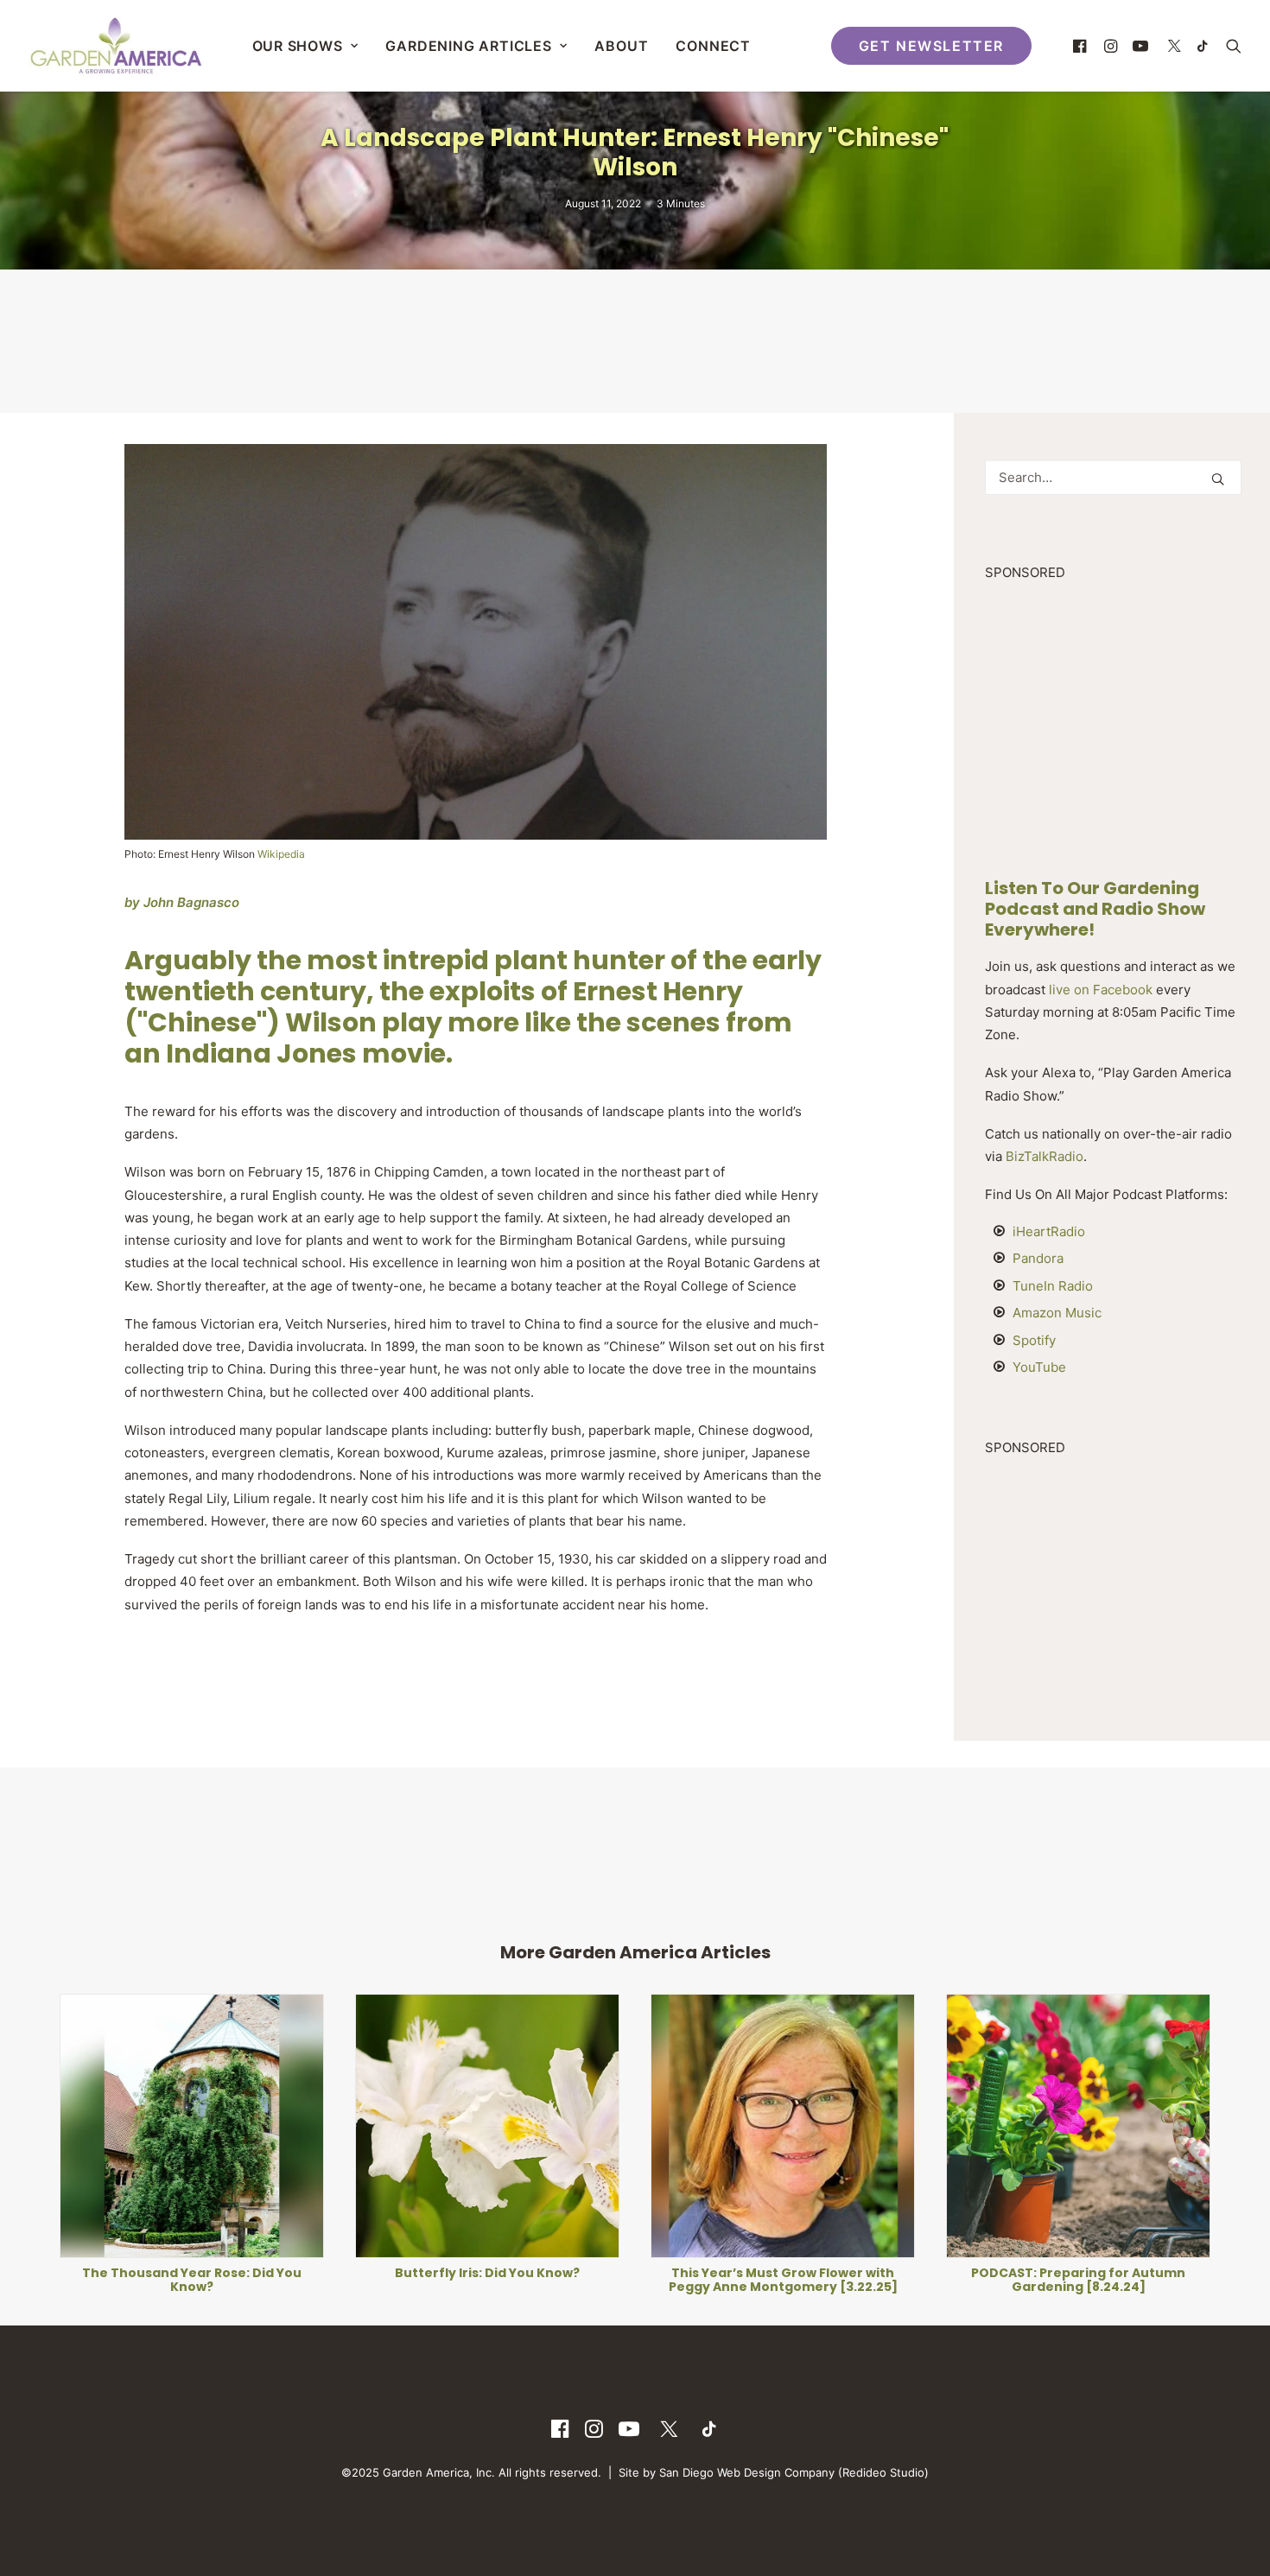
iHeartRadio (1049, 1231)
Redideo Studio (883, 2472)
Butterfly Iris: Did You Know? (192, 2273)
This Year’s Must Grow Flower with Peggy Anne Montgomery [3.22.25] (488, 2280)
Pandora (1038, 1258)
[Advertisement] (635, 339)
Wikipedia (281, 854)
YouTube (1039, 1367)
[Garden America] (116, 46)
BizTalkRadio (1045, 1156)
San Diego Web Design (722, 2472)
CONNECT (713, 46)
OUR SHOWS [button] (298, 46)
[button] (1082, 46)
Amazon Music (1057, 1313)
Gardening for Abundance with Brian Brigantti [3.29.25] (1078, 2214)
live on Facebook (1101, 990)
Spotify (1034, 1340)
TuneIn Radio (1053, 1286)
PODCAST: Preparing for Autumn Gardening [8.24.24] (783, 2280)
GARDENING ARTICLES (468, 46)
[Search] (1113, 477)
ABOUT (621, 46)
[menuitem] (305, 46)
